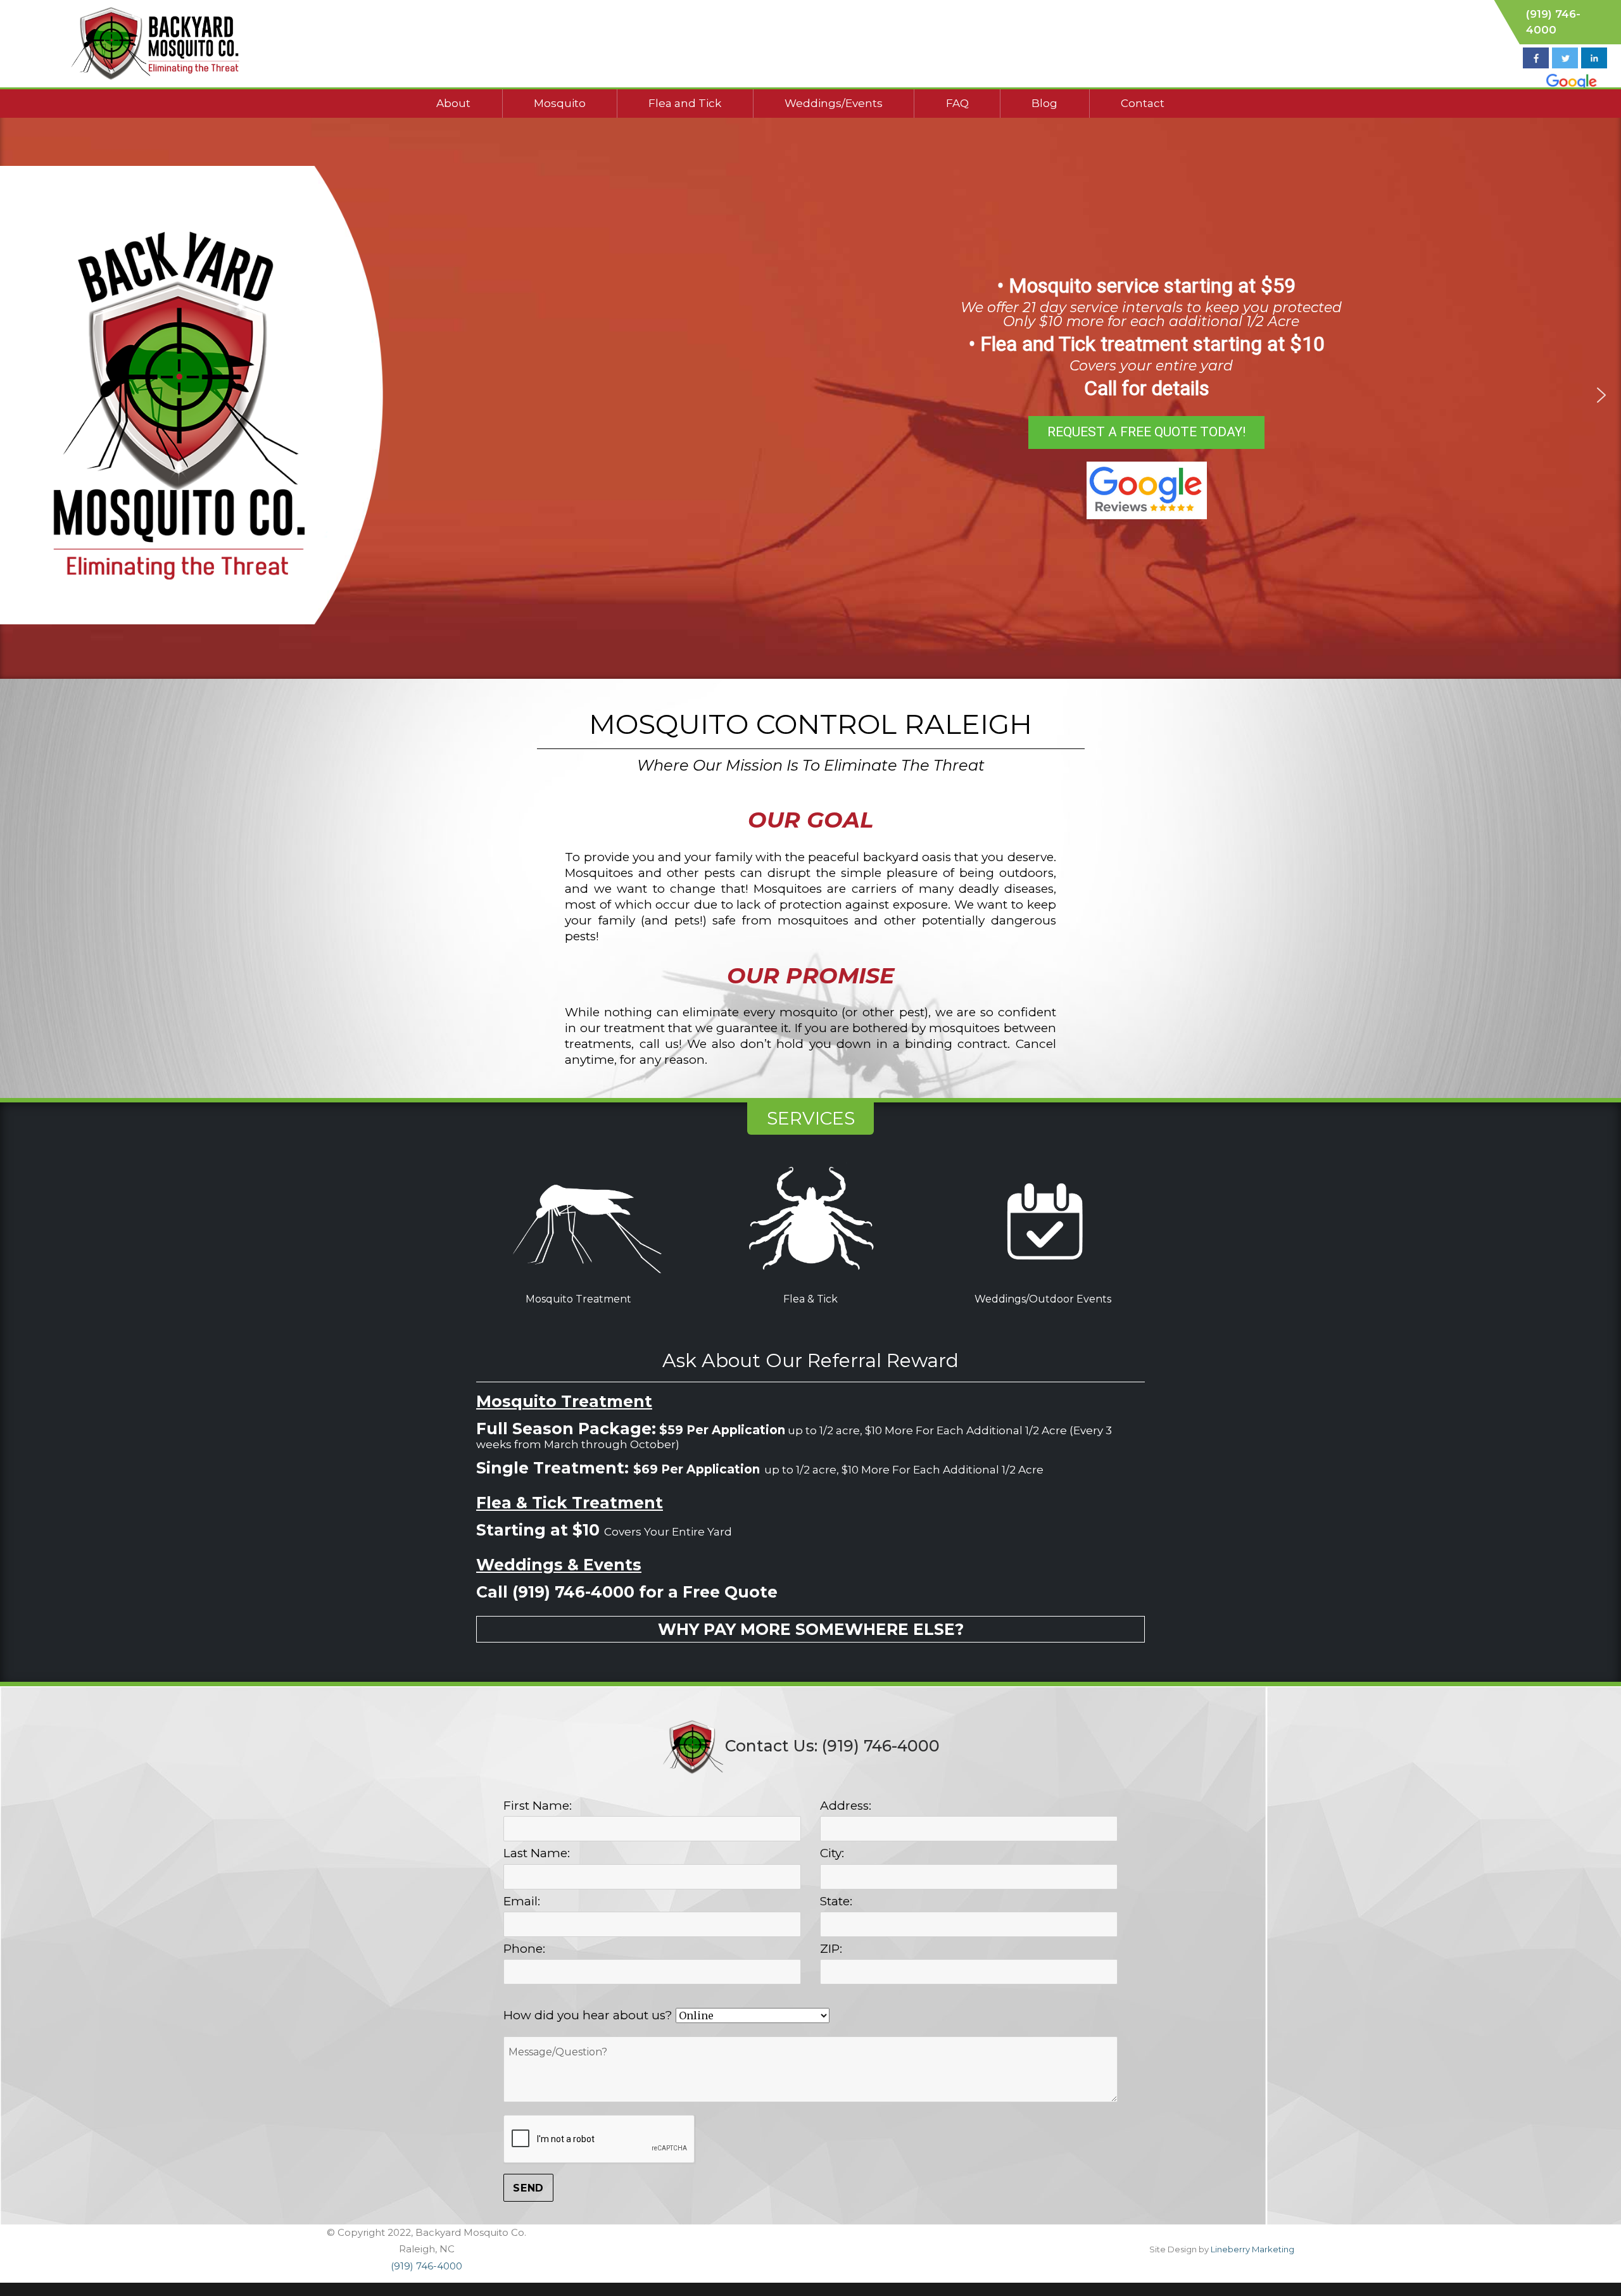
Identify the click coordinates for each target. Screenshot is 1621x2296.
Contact (1143, 103)
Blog (1044, 103)
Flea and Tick (685, 103)
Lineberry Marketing (1252, 2249)
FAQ (957, 103)
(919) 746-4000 (426, 2266)
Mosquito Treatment (578, 1299)
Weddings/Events (834, 103)
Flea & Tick (810, 1299)
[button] (20, 395)
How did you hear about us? (590, 2015)
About (453, 103)
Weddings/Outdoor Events (1043, 1299)
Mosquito (560, 103)
